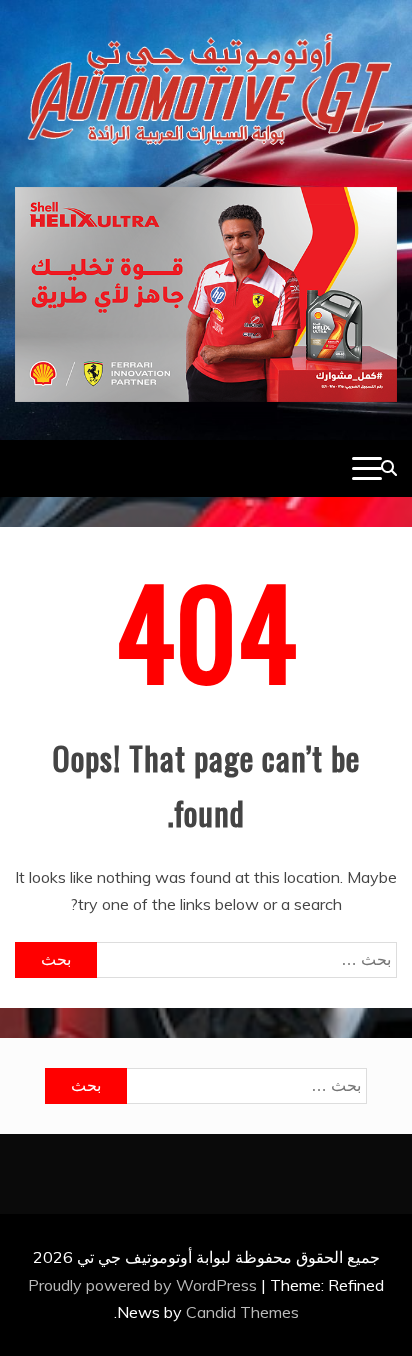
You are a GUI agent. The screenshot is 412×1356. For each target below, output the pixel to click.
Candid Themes (242, 1312)
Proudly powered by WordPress (144, 1285)
